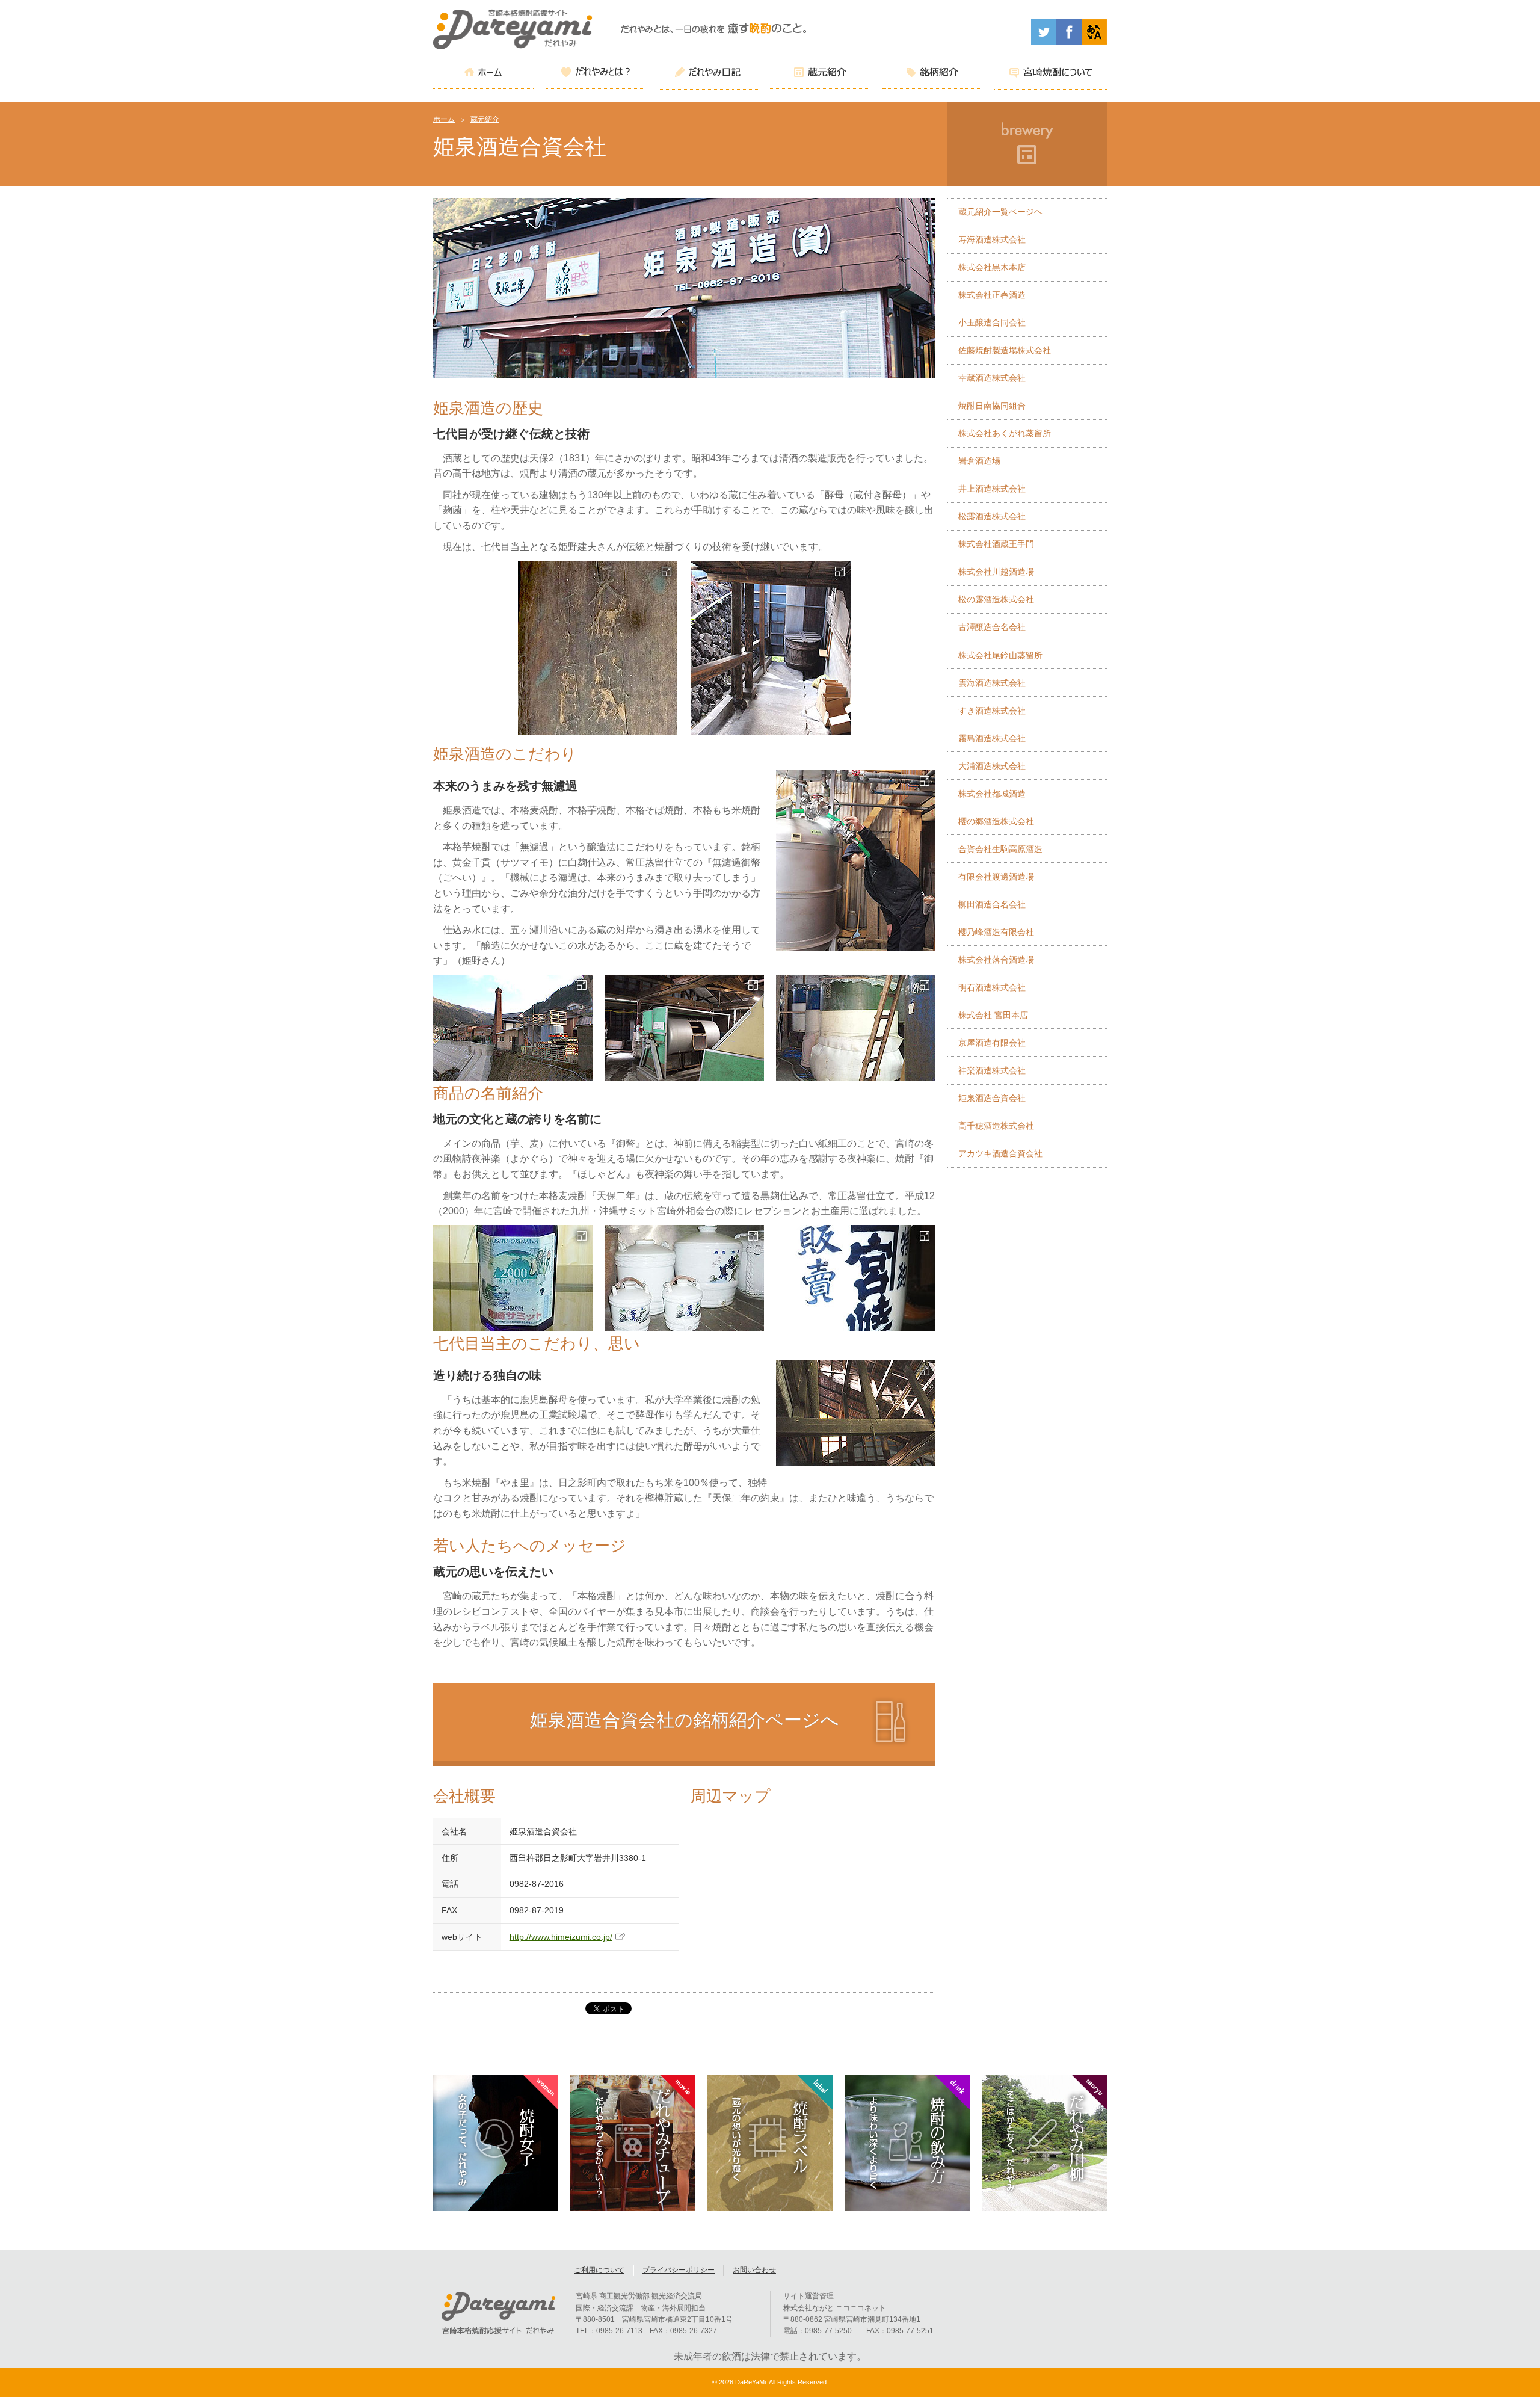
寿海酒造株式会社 (992, 239)
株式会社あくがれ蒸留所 (1005, 433)
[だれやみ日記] (708, 74)
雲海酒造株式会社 (992, 683)
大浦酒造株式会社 (992, 766)
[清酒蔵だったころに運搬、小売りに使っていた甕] (684, 1278)
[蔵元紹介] (820, 74)
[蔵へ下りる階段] (771, 648)
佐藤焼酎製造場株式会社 (1005, 350)
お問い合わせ (754, 2270)
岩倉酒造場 (979, 461)
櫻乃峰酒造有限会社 (996, 932)
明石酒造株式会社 (992, 987)
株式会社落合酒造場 (996, 960)
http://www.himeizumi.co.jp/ (561, 1937)
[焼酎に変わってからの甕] (856, 1278)
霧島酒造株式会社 (992, 738)
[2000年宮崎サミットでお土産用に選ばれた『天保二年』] (513, 1278)
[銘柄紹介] (933, 74)
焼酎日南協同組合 (992, 406)
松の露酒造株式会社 (996, 599)
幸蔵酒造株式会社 (992, 378)
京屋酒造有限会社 (992, 1043)
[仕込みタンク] (856, 1028)
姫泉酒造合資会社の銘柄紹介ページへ (685, 1720)
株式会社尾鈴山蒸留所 (1000, 655)
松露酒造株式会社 (992, 516)
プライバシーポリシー (679, 2270)
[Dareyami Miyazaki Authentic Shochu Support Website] (1094, 41)
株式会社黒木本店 (992, 267)
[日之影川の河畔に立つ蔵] (513, 1028)
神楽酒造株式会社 (992, 1070)
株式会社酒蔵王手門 (996, 544)
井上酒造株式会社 (992, 489)
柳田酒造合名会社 (992, 904)
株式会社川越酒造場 (996, 572)
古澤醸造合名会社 (992, 627)
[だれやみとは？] (596, 74)
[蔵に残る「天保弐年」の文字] (597, 648)
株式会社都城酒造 (992, 794)
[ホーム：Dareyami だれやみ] (513, 46)
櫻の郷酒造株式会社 (996, 821)
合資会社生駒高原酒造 (1000, 849)
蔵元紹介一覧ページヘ (1000, 212)
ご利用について (599, 2270)
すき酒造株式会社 (992, 711)
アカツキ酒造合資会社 (1000, 1153)
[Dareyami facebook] (1069, 41)
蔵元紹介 (485, 119)
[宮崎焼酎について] (1051, 74)
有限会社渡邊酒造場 (996, 877)
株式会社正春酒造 (992, 295)
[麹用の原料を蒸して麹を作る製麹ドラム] (684, 1028)
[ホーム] (483, 74)
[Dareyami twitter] (1044, 41)
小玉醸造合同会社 (992, 322)
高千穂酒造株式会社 (996, 1126)
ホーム (444, 119)
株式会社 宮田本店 (993, 1015)
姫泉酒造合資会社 (992, 1098)
